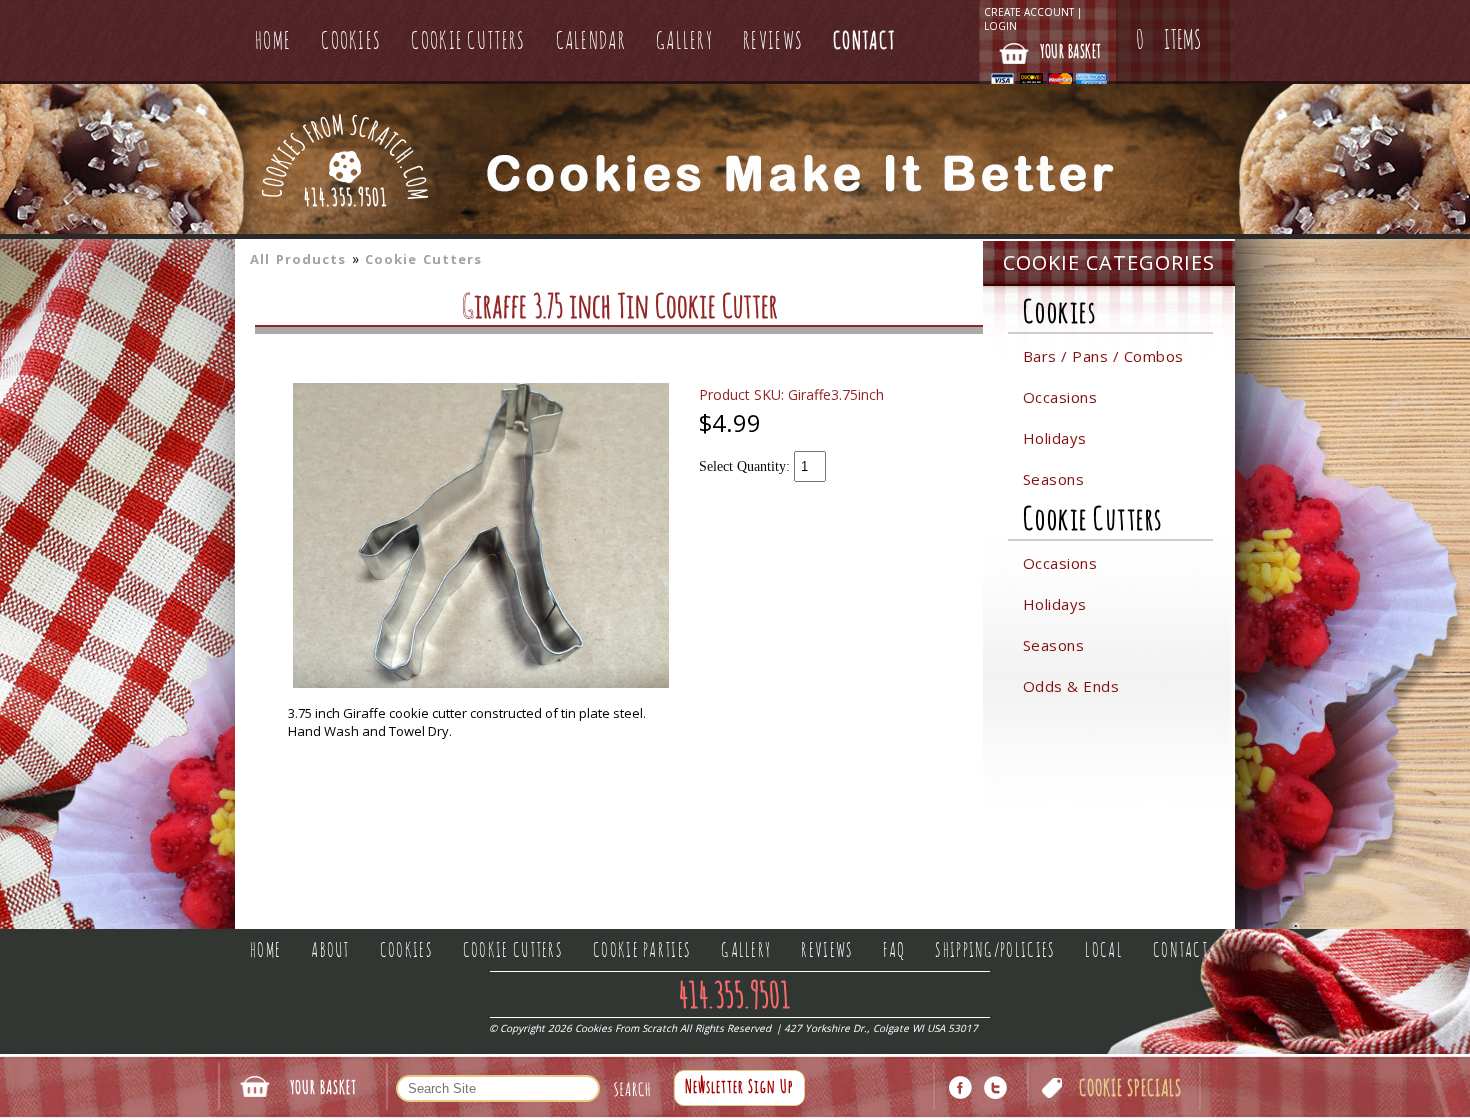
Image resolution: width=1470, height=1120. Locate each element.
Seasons (1054, 479)
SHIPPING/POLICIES (995, 951)
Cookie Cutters (423, 259)
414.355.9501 (346, 199)
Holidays (1055, 438)
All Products (298, 259)
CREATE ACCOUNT (1029, 12)
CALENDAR (591, 42)
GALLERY (684, 42)
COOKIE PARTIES (642, 951)
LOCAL (1104, 951)
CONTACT (864, 42)
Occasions (1060, 397)
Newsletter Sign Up (739, 1088)
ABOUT (330, 951)
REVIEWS (773, 42)
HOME (273, 42)
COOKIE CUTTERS (468, 42)
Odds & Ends (1071, 686)
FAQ (894, 951)
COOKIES (351, 42)
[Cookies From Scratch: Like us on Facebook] (960, 1087)
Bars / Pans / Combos (1103, 356)
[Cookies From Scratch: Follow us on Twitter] (995, 1087)
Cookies (1060, 313)
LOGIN (1000, 26)
